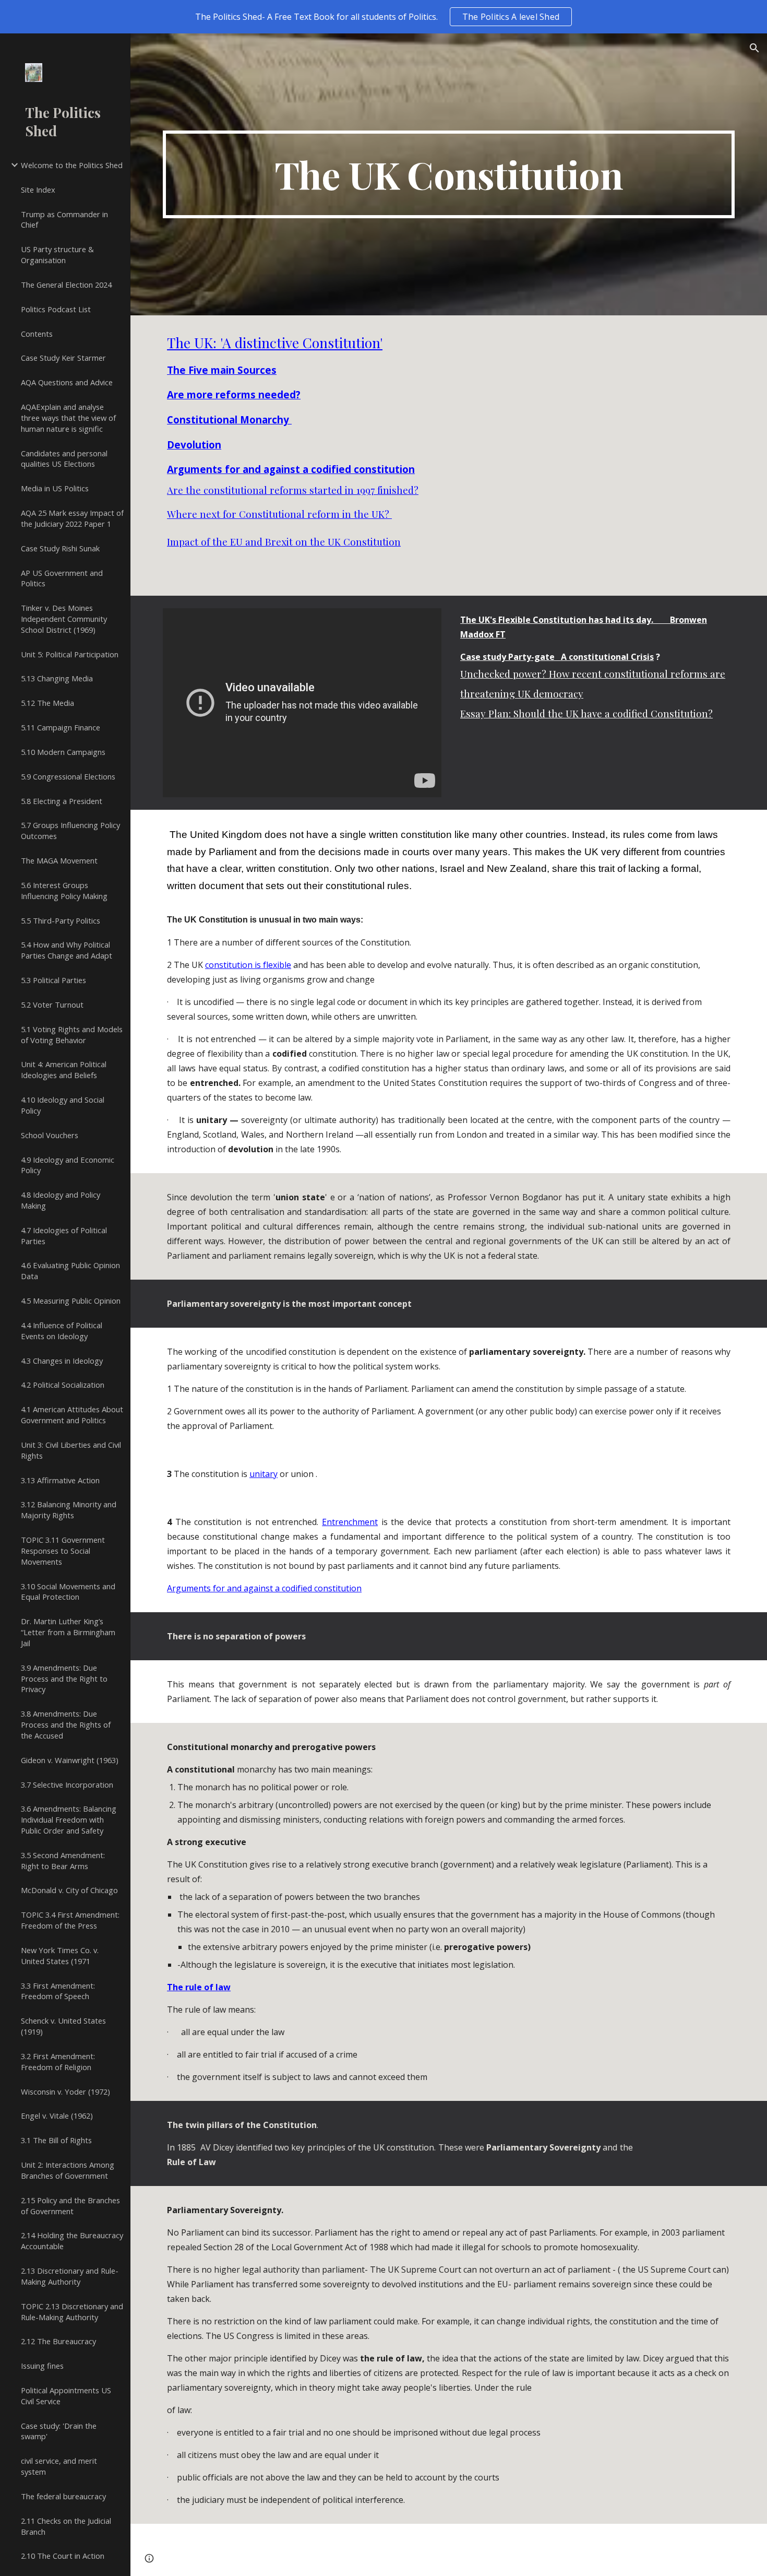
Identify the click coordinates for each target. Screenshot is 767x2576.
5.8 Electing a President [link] (62, 801)
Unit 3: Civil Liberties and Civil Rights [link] (71, 1450)
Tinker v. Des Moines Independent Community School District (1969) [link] (64, 619)
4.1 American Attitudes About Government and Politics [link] (72, 1415)
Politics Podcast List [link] (56, 309)
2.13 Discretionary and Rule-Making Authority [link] (70, 2276)
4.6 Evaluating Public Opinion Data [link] (70, 1271)
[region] (383, 17)
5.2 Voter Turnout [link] (52, 1005)
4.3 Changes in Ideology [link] (62, 1361)
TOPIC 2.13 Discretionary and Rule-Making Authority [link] (72, 2312)
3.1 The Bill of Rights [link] (56, 2140)
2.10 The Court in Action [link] (63, 2556)
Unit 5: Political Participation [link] (70, 654)
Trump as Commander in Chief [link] (64, 220)
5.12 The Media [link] (47, 703)
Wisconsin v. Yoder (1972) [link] (65, 2091)
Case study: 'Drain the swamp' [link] (59, 2431)
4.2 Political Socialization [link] (63, 1385)
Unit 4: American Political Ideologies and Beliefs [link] (64, 1070)
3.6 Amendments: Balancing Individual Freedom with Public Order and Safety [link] (69, 1819)
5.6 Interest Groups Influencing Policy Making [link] (64, 890)
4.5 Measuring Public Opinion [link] (71, 1301)
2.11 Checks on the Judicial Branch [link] (66, 2526)
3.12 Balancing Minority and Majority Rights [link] (69, 1510)
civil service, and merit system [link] (59, 2466)
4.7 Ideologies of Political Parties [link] (64, 1236)
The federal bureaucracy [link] (63, 2496)
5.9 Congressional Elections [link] (68, 776)
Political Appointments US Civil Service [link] (66, 2396)
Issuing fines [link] (42, 2366)
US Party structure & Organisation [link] (57, 255)
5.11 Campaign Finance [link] (61, 727)
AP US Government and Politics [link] (62, 578)
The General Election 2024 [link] (66, 285)
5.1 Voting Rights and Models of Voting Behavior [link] (72, 1035)
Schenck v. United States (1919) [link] (63, 2026)
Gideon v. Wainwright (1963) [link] (70, 1760)
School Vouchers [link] (50, 1135)
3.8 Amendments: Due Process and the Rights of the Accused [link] (66, 1724)
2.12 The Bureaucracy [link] (58, 2341)
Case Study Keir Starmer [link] (63, 358)
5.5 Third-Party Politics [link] (61, 920)
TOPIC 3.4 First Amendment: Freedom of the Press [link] (70, 1920)
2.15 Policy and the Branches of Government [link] (70, 2206)
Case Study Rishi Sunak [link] (60, 548)
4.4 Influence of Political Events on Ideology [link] (62, 1331)
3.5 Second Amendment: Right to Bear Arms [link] (63, 1860)
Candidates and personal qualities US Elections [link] (64, 459)
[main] (449, 174)
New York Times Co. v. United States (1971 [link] (60, 1955)
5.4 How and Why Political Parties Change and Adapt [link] (67, 950)
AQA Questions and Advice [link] (67, 382)
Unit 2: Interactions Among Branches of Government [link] (68, 2170)
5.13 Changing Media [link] (57, 678)
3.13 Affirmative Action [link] (60, 1480)
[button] (754, 48)
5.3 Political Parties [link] (53, 980)
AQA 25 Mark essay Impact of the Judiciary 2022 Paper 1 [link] (72, 518)
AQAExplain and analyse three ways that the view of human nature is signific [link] (68, 418)
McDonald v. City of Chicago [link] (69, 1890)
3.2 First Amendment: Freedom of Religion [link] (58, 2061)
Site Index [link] (38, 190)
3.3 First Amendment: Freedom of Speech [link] (58, 1991)
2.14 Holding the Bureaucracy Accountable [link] (72, 2241)
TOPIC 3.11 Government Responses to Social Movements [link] (63, 1551)
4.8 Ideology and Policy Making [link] (61, 1200)
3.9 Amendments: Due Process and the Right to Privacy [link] (64, 1679)
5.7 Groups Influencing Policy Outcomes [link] (70, 830)
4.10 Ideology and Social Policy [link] (63, 1105)
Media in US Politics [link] (55, 488)
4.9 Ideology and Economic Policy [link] (68, 1165)
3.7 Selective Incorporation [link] (67, 1785)
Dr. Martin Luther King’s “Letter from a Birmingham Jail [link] (68, 1632)
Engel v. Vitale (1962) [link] (57, 2116)
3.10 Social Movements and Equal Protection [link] (68, 1592)
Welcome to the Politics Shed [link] (72, 165)
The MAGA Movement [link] (59, 860)
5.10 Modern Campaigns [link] (63, 752)
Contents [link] (37, 334)
